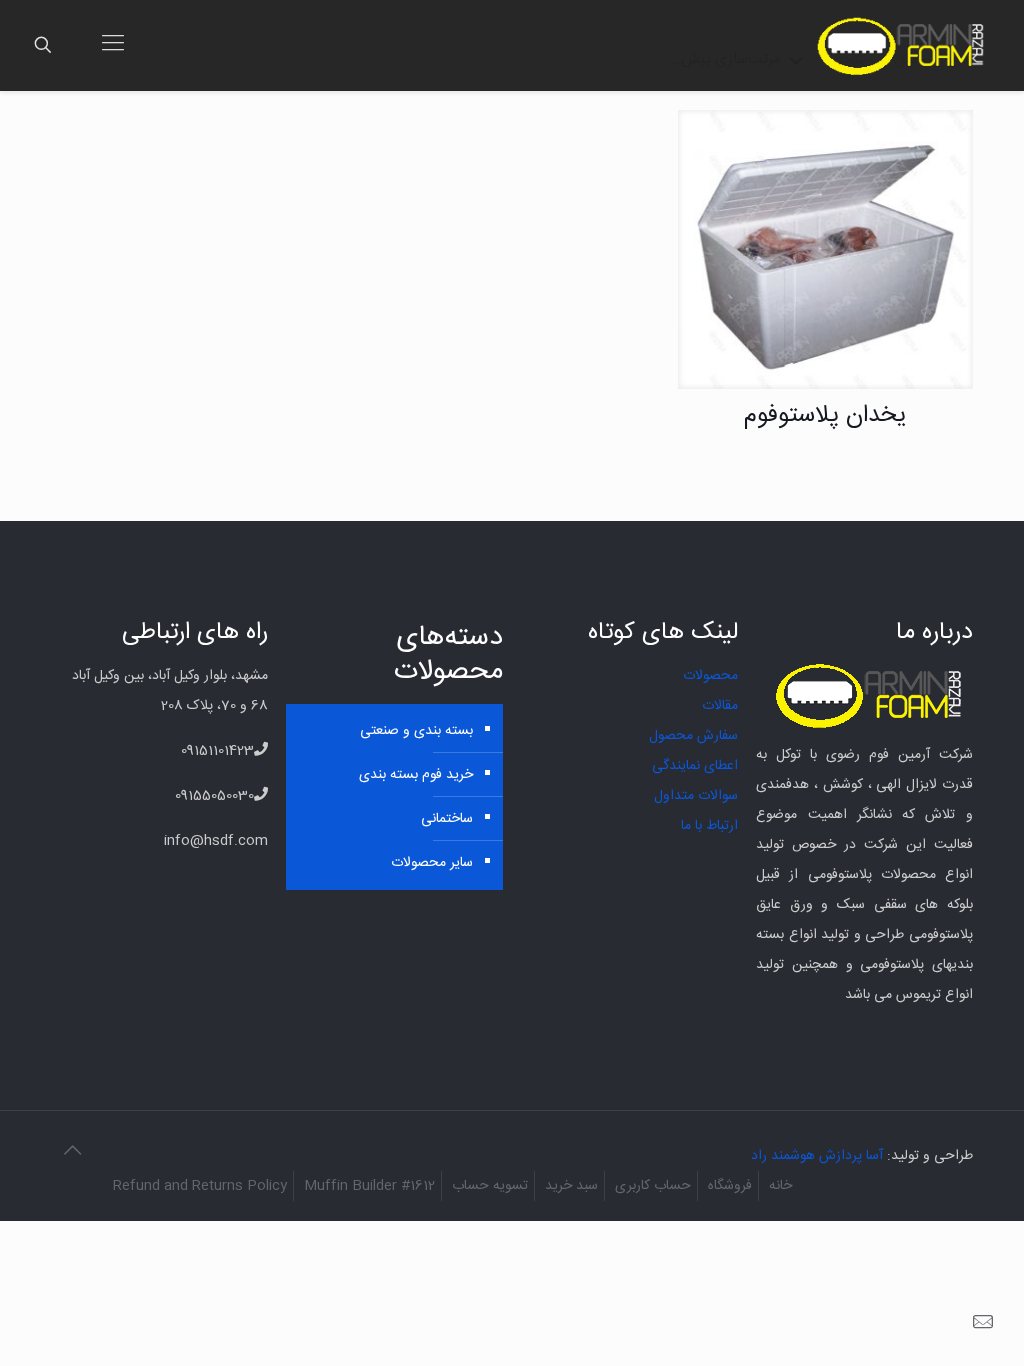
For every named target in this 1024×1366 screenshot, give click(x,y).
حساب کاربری (653, 1186)
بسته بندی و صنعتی (416, 731)
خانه (780, 1186)
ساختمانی (446, 819)
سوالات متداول (696, 796)
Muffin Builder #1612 (369, 1186)
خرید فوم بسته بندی (415, 775)
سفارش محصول (693, 736)
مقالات (720, 706)
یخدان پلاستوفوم (825, 416)
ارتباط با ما (709, 826)
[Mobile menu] (113, 45)
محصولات (710, 676)
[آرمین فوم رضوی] (904, 45)
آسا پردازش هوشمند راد (817, 1156)
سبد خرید (571, 1186)
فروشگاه (730, 1186)
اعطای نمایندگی (695, 766)
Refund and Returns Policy (200, 1186)
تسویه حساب (490, 1186)
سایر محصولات (431, 863)
